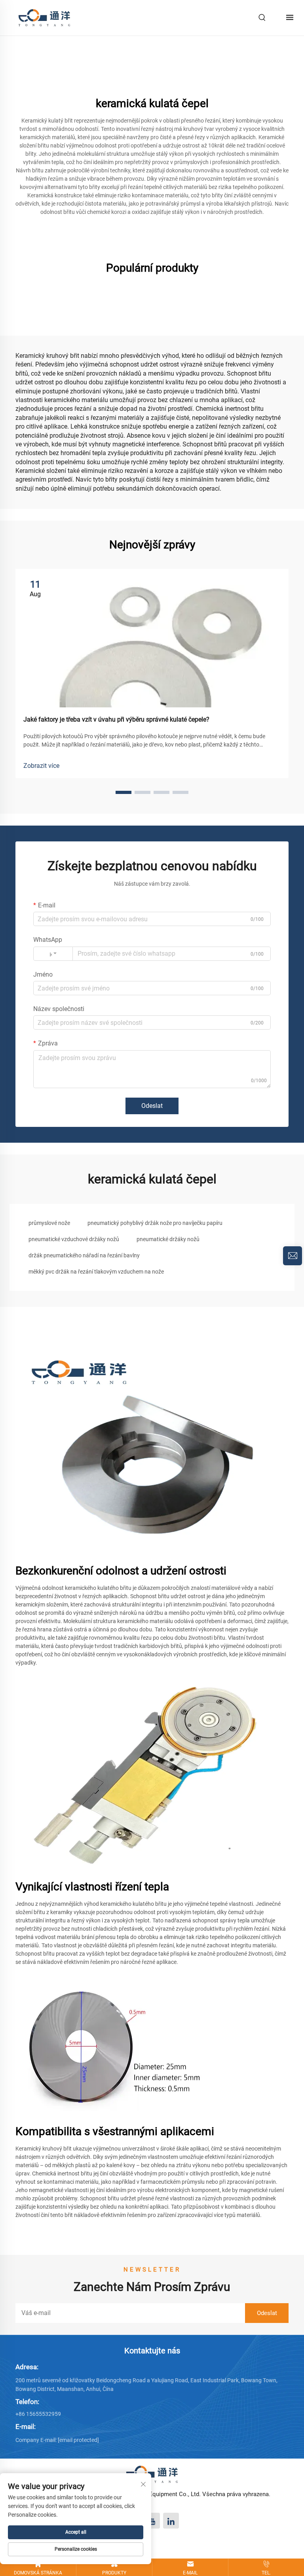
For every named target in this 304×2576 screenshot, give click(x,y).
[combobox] (53, 954)
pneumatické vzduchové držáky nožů (74, 1239)
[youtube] (152, 2521)
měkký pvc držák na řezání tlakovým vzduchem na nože (96, 1272)
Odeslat (152, 1106)
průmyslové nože (49, 1223)
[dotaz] (293, 1256)
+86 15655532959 (38, 2414)
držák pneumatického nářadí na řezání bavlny (84, 1255)
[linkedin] (171, 2521)
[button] (123, 792)
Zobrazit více (41, 766)
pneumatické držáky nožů (168, 1239)
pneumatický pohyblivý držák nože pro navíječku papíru (155, 1223)
